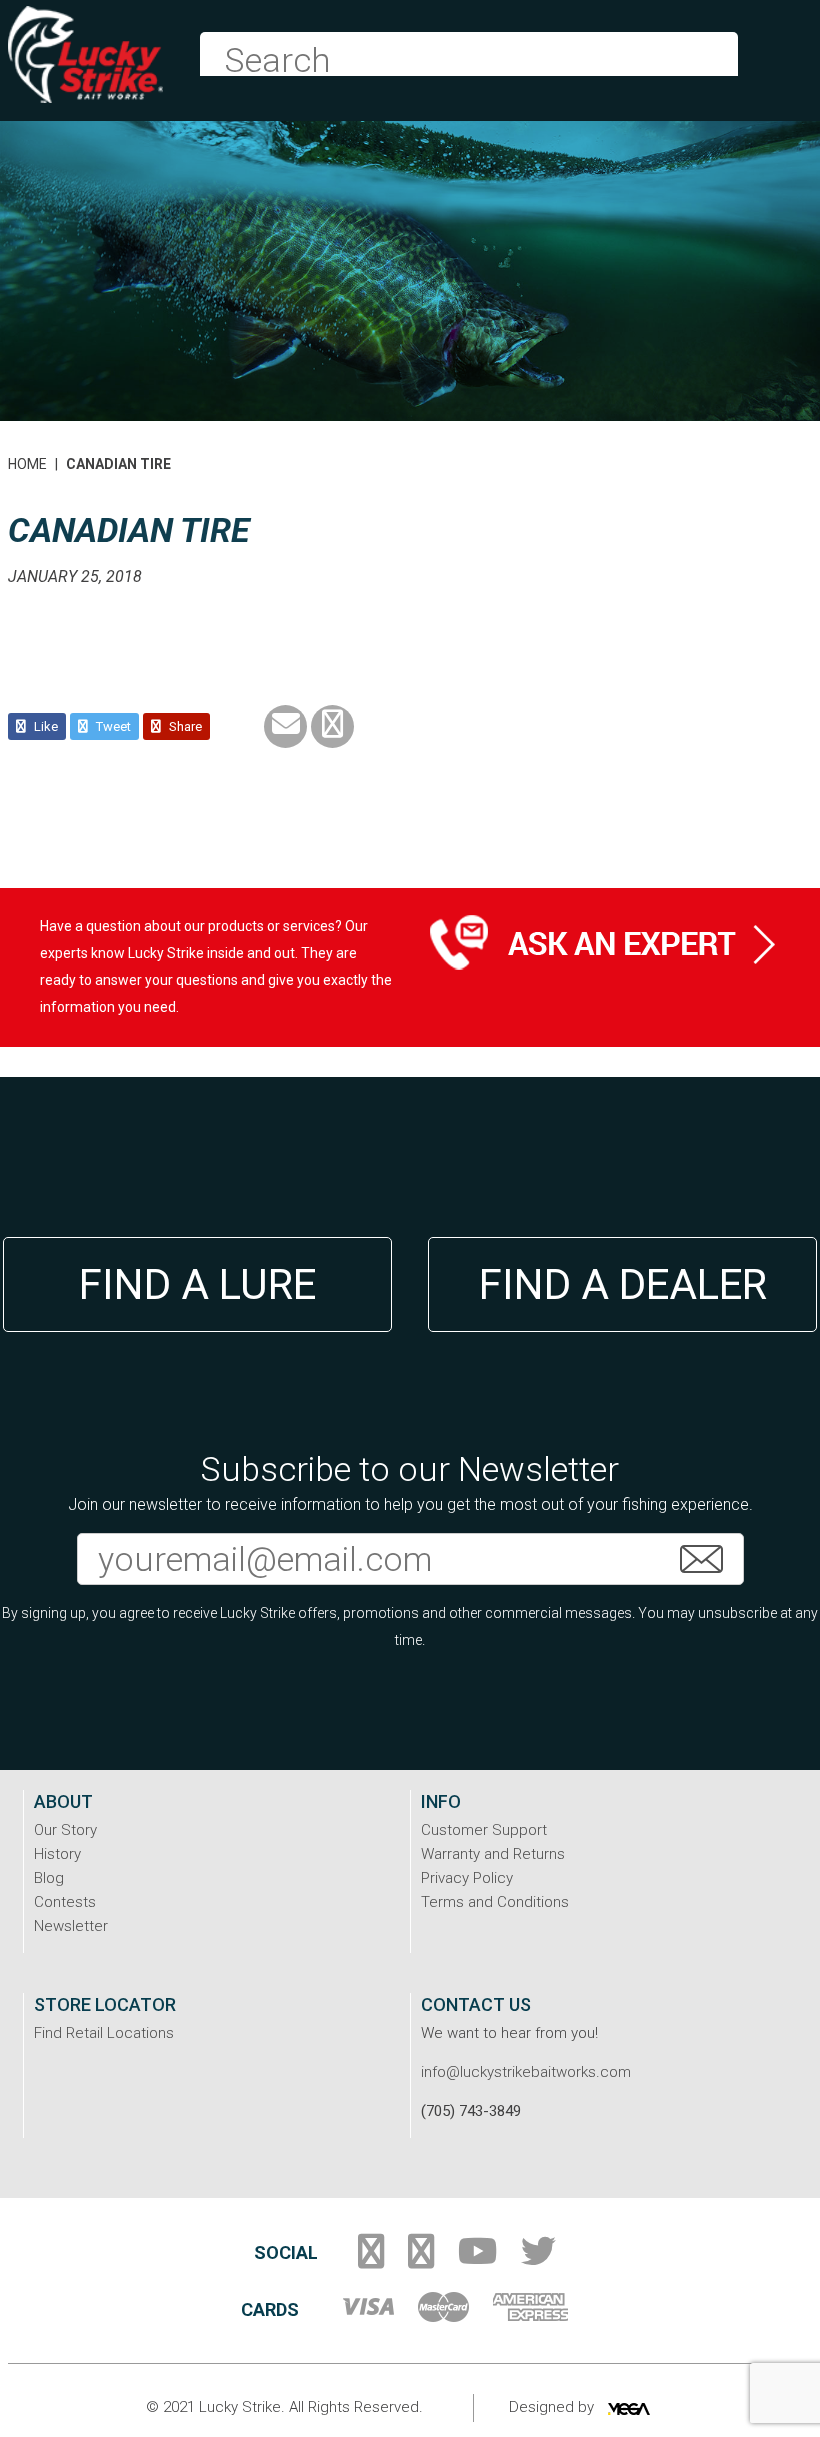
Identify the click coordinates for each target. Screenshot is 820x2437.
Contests (65, 1902)
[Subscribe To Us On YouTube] (477, 2259)
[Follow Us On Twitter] (538, 2259)
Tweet (112, 726)
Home (27, 464)
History (57, 1854)
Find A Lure (197, 1284)
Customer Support (484, 1830)
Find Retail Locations (104, 2033)
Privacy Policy (467, 1878)
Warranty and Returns (493, 1854)
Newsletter (71, 1926)
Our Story (65, 1830)
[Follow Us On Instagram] (421, 2259)
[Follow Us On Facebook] (371, 2259)
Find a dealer (623, 1284)
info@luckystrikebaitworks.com (526, 2072)
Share (184, 726)
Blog (49, 1878)
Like (44, 726)
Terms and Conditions (495, 1902)
